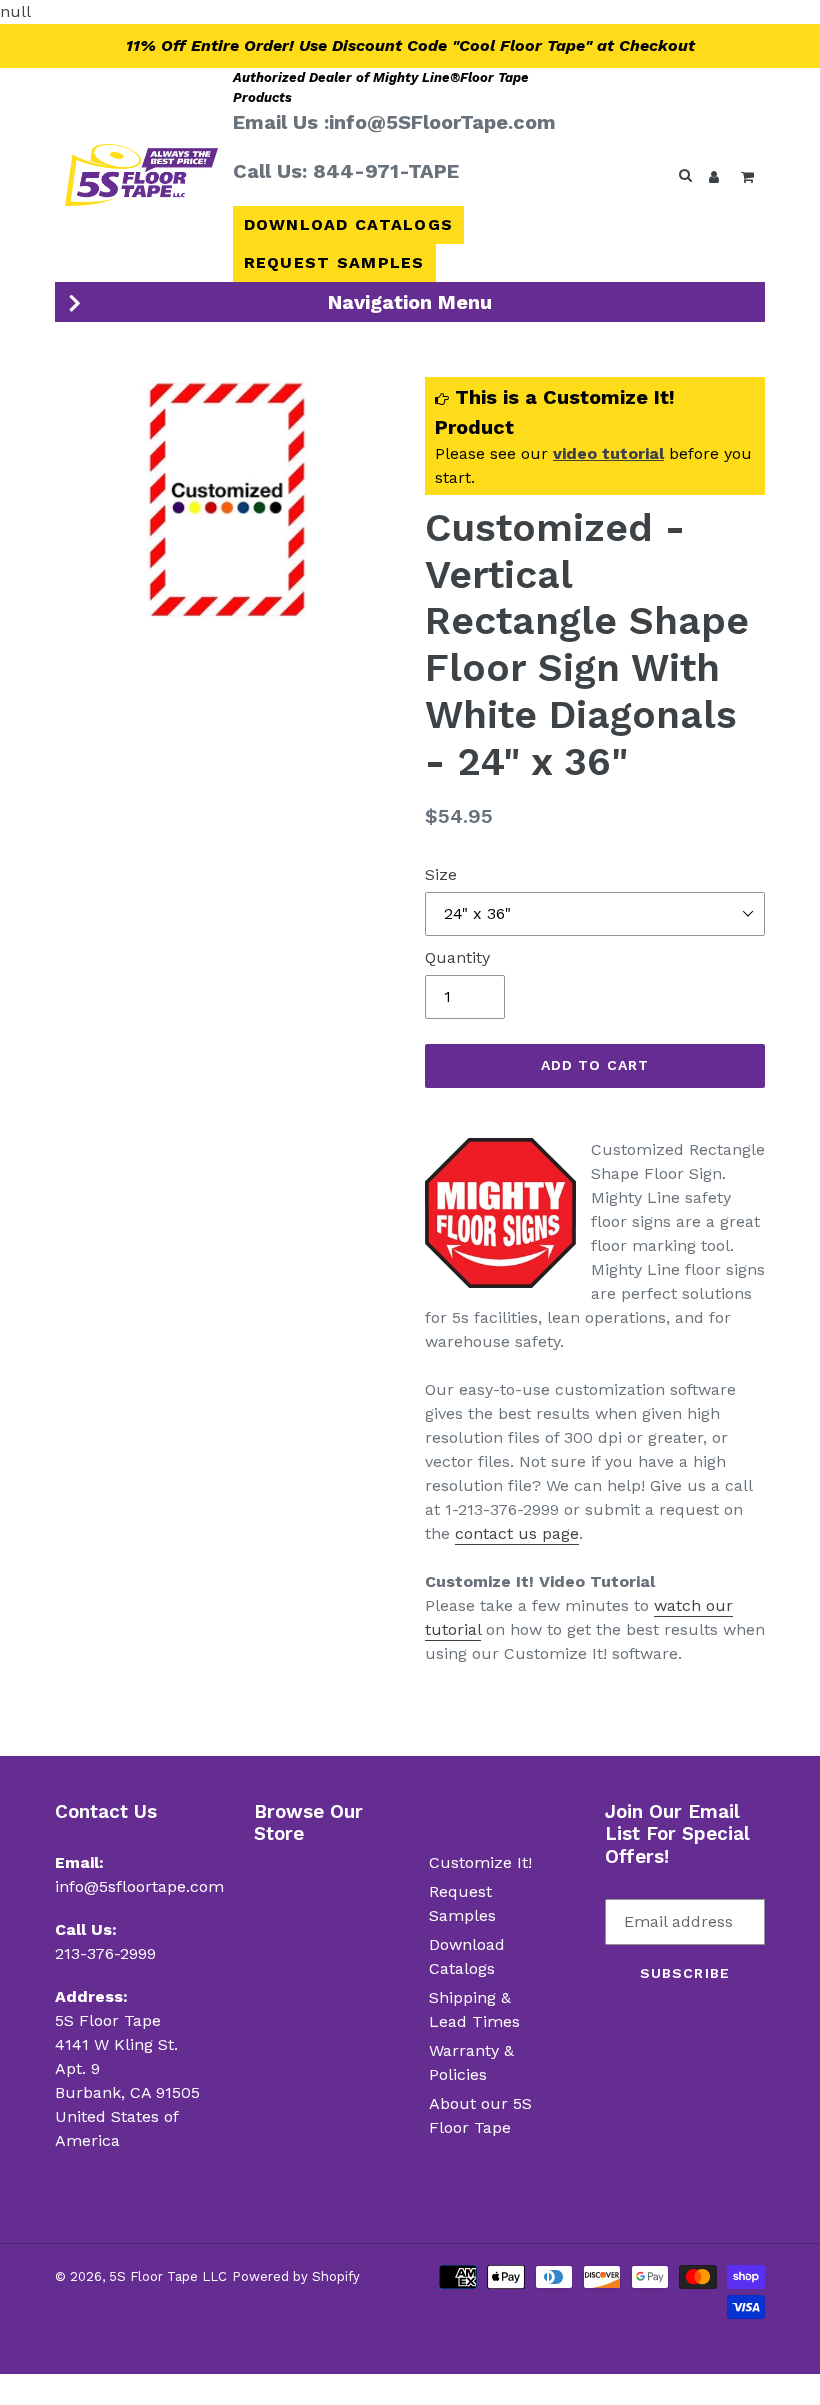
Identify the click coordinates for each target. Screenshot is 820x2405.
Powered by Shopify (296, 2276)
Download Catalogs (349, 224)
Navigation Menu (410, 302)
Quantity (457, 957)
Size (441, 874)
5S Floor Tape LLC (168, 2276)
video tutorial (608, 453)
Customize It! (480, 1862)
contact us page (517, 1533)
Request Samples (334, 262)
